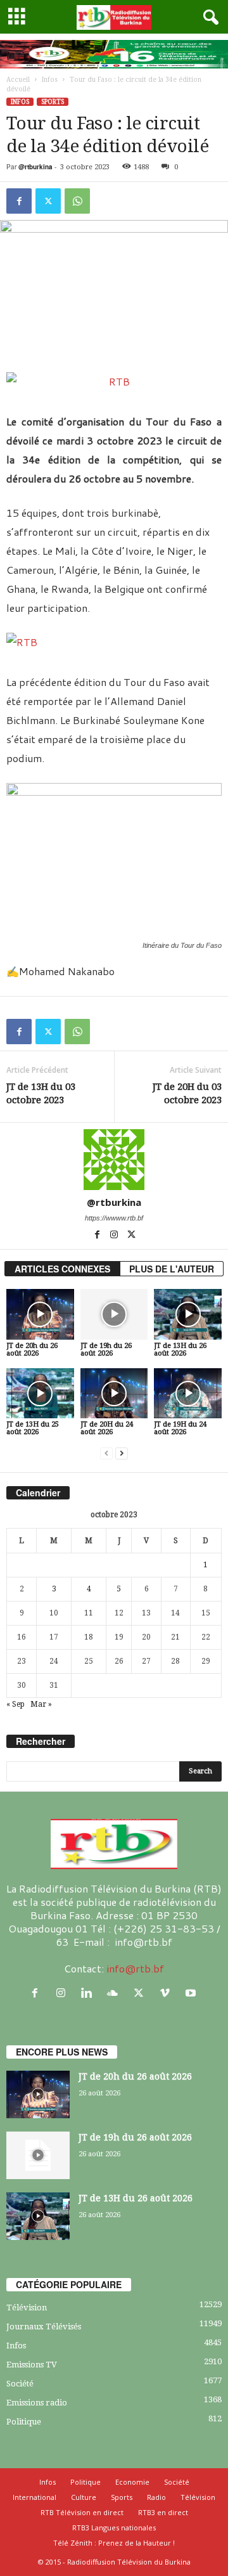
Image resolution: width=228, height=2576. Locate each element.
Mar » (41, 1704)
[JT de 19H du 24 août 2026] (188, 1394)
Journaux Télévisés (44, 2327)
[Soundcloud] (116, 1993)
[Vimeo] (168, 1993)
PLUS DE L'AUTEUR (172, 1269)
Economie (132, 2482)
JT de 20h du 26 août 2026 (32, 1349)
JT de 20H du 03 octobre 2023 (187, 1093)
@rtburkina (35, 167)
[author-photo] (114, 1160)
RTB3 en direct (163, 2512)
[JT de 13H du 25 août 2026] (40, 1394)
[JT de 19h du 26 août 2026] (114, 1314)
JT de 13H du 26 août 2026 (180, 1349)
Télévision (27, 2307)
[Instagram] (115, 1236)
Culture (84, 2497)
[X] (48, 201)
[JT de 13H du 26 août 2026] (188, 1314)
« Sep (16, 1704)
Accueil (18, 80)
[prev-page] (106, 1453)
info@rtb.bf (135, 1968)
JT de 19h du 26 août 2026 (106, 1349)
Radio (156, 2497)
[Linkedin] (90, 1993)
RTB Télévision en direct (82, 2512)
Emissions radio (37, 2403)
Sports (53, 102)
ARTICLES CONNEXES (62, 1269)
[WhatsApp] (77, 201)
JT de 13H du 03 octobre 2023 (41, 1093)
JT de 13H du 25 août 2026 (33, 1428)
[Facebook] (19, 201)
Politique (24, 2422)
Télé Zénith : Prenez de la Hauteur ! (114, 2543)
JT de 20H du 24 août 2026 (107, 1428)
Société (20, 2384)
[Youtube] (192, 1993)
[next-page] (122, 1453)
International (35, 2497)
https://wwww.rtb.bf (114, 1218)
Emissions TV (32, 2365)
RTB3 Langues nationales (114, 2527)
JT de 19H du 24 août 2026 (180, 1428)
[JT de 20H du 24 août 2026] (114, 1394)
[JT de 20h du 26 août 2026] (40, 1314)
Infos (50, 80)
